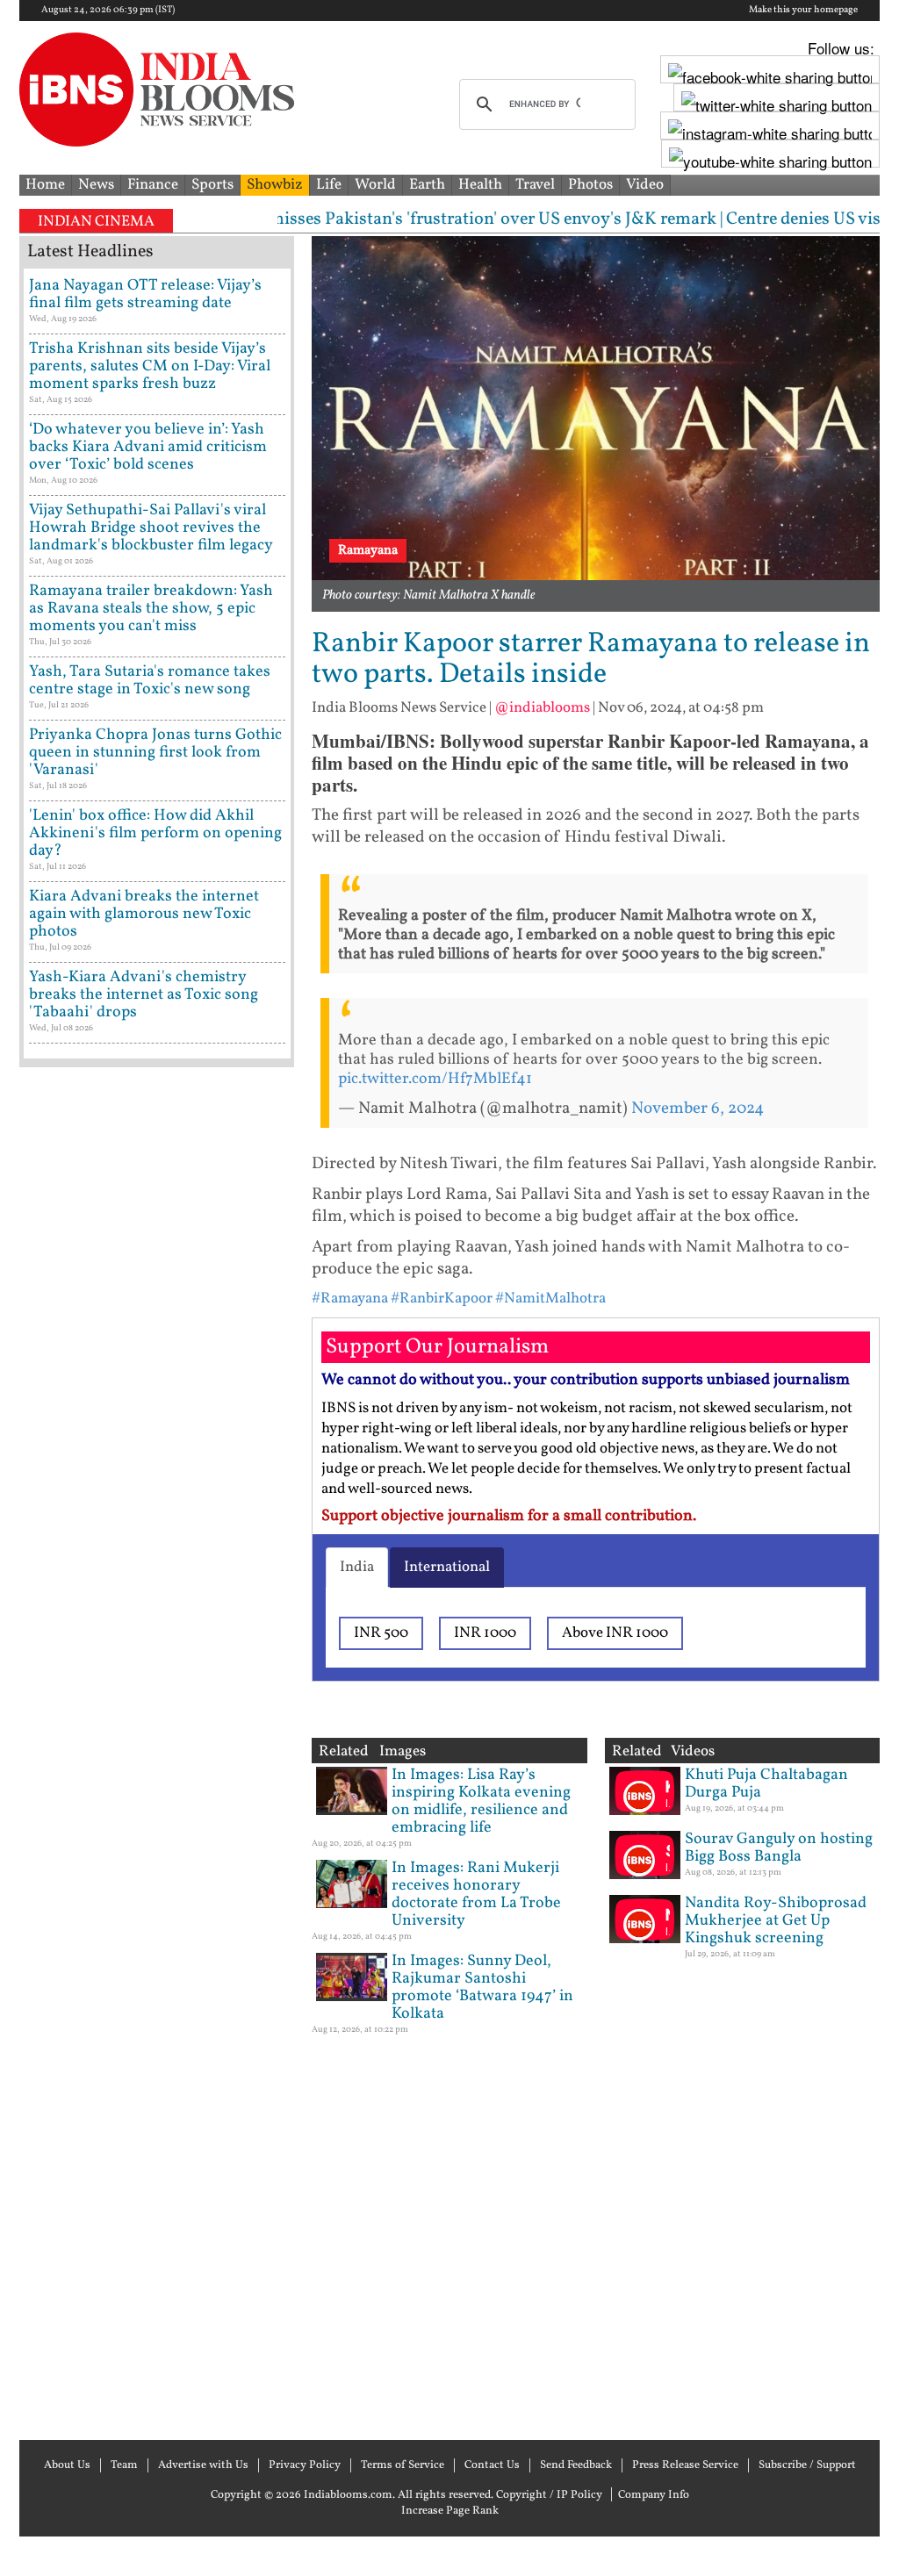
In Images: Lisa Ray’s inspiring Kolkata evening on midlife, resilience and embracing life (481, 1801)
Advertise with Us (203, 2465)
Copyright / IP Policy (549, 2495)
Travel (535, 185)
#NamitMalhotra (550, 1299)
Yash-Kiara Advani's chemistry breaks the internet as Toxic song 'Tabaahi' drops (144, 995)
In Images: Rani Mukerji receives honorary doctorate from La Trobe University (476, 1894)
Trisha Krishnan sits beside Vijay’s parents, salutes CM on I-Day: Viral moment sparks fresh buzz (150, 366)
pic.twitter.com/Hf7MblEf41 (435, 1079)
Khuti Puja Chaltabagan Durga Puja (766, 1784)
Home (45, 185)
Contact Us (492, 2465)
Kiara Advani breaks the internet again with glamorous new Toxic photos (144, 914)
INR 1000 (485, 1633)
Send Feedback (576, 2465)
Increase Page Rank (450, 2511)
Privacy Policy (305, 2465)
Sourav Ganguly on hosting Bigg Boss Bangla (779, 1848)
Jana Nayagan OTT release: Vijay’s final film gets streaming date (145, 294)
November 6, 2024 (698, 1109)
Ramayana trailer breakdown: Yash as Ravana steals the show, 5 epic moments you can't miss (151, 609)
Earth (427, 185)
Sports (212, 185)
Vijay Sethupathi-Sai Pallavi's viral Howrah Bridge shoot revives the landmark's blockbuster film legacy (151, 528)
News (96, 185)
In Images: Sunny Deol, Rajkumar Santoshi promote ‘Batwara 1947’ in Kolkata (482, 1988)
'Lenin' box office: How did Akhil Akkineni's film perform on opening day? (155, 833)
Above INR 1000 (615, 1633)
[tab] (357, 1568)
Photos (590, 185)
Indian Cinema (96, 222)
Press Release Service (685, 2465)
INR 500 (381, 1633)
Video (645, 185)
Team (124, 2465)
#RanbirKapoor (442, 1299)
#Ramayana (350, 1299)
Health (480, 185)
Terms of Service (403, 2465)
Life (329, 185)
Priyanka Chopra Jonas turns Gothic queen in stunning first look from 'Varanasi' (155, 753)
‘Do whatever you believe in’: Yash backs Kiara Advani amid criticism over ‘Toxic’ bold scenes (148, 447)
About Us (67, 2465)
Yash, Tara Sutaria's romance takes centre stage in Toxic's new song (150, 681)
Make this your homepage (803, 11)
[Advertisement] (157, 1751)
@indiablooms (542, 708)
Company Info (654, 2495)
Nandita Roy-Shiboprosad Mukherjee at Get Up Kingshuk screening (776, 1921)
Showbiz (275, 185)
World (375, 185)
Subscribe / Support (807, 2465)
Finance (153, 185)
